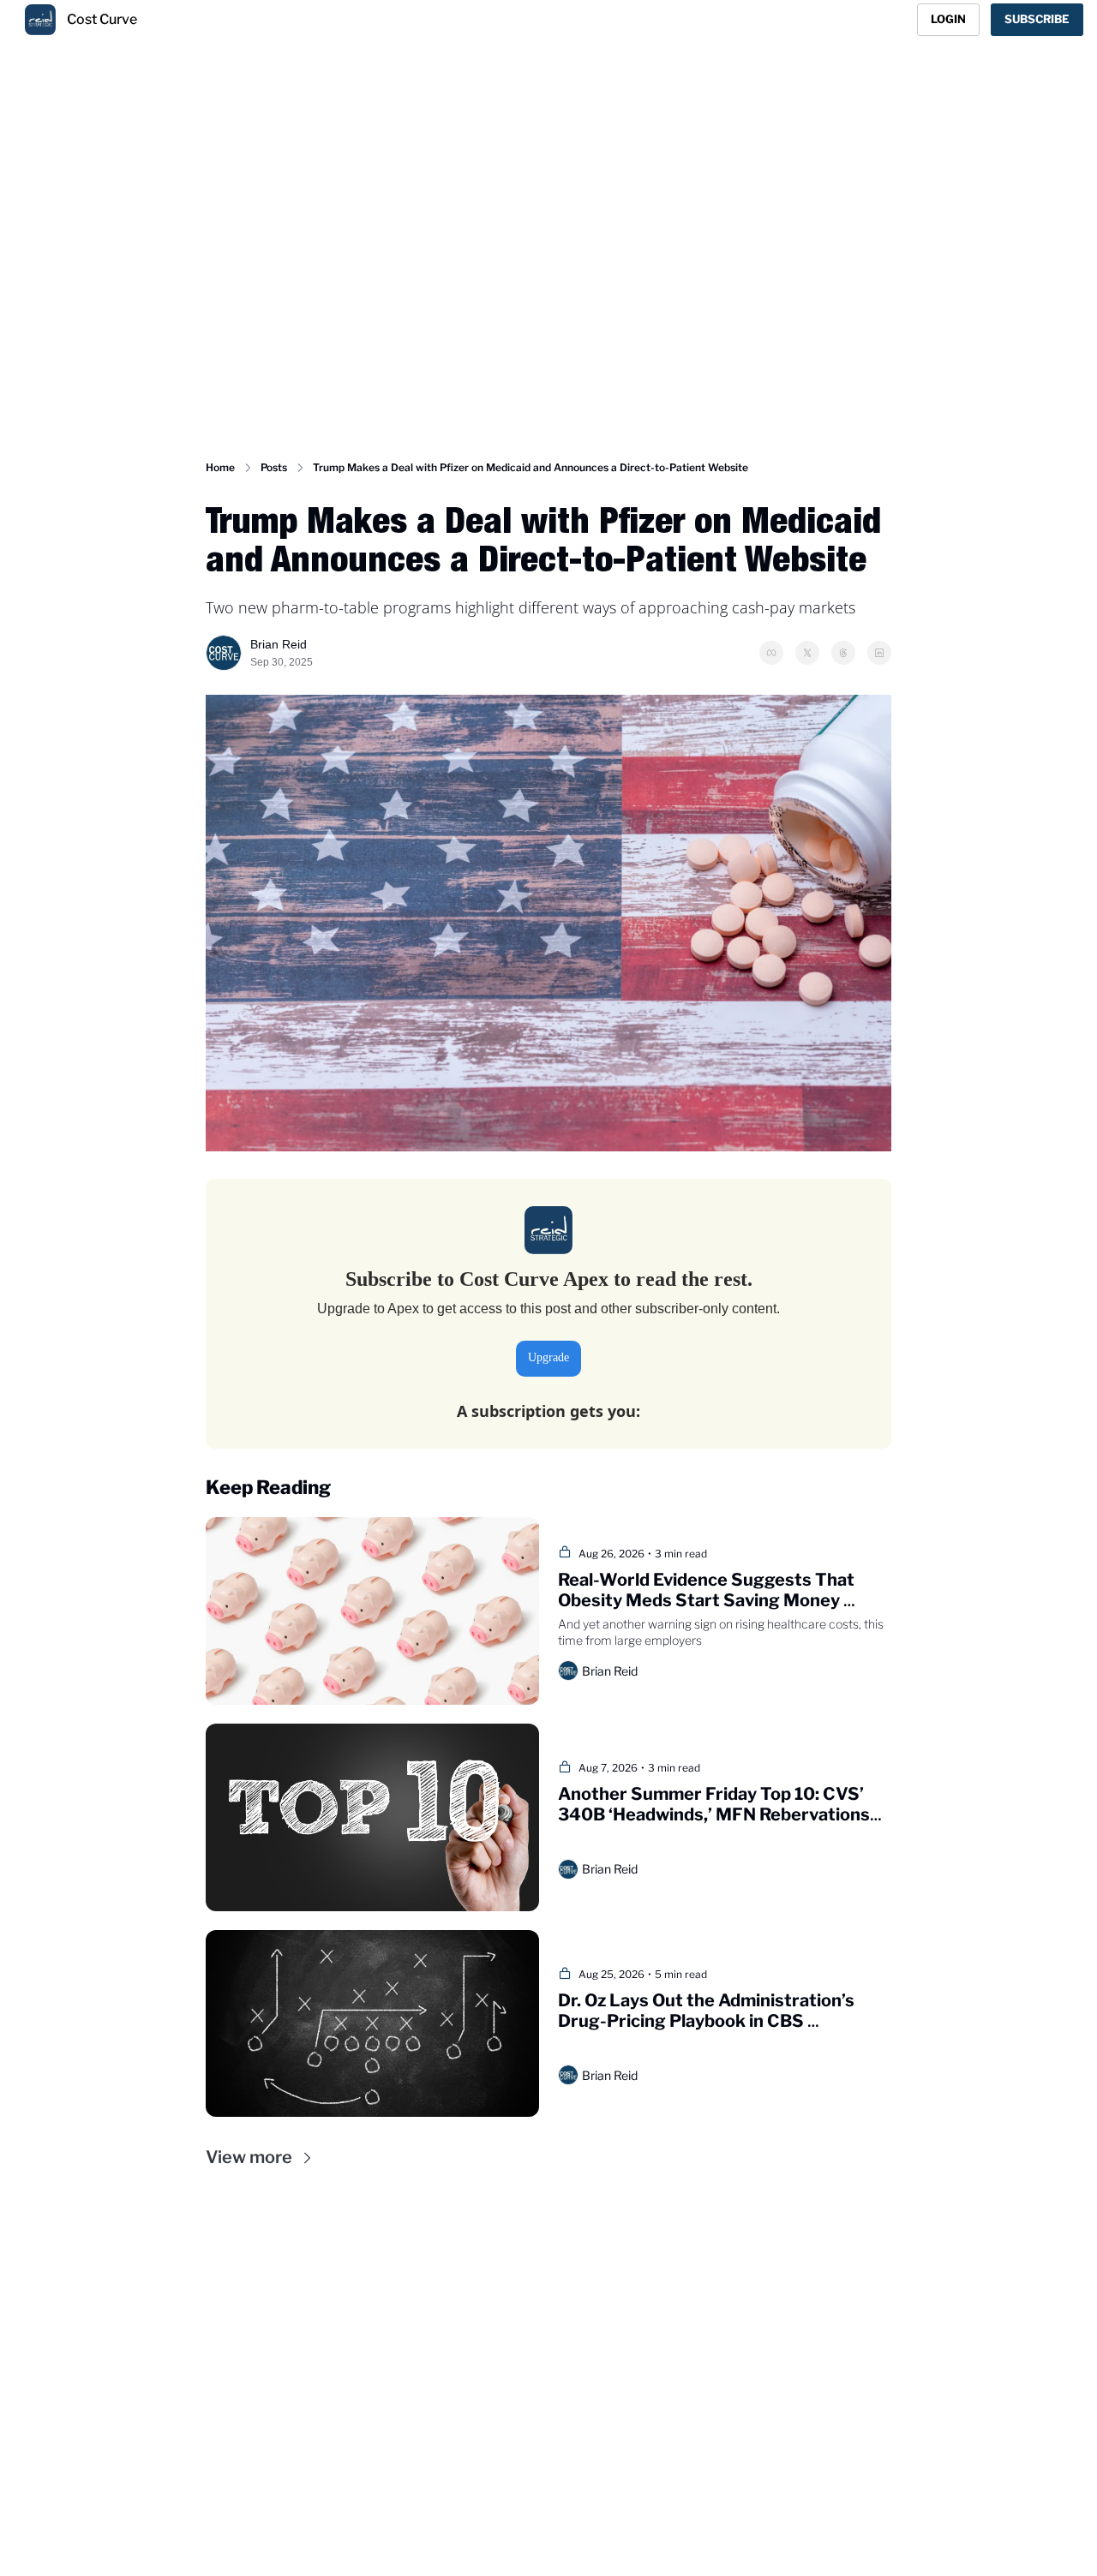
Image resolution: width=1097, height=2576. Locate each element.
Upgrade (548, 1357)
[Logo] (40, 20)
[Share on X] (807, 653)
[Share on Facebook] (771, 653)
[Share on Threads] (843, 653)
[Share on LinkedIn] (879, 653)
